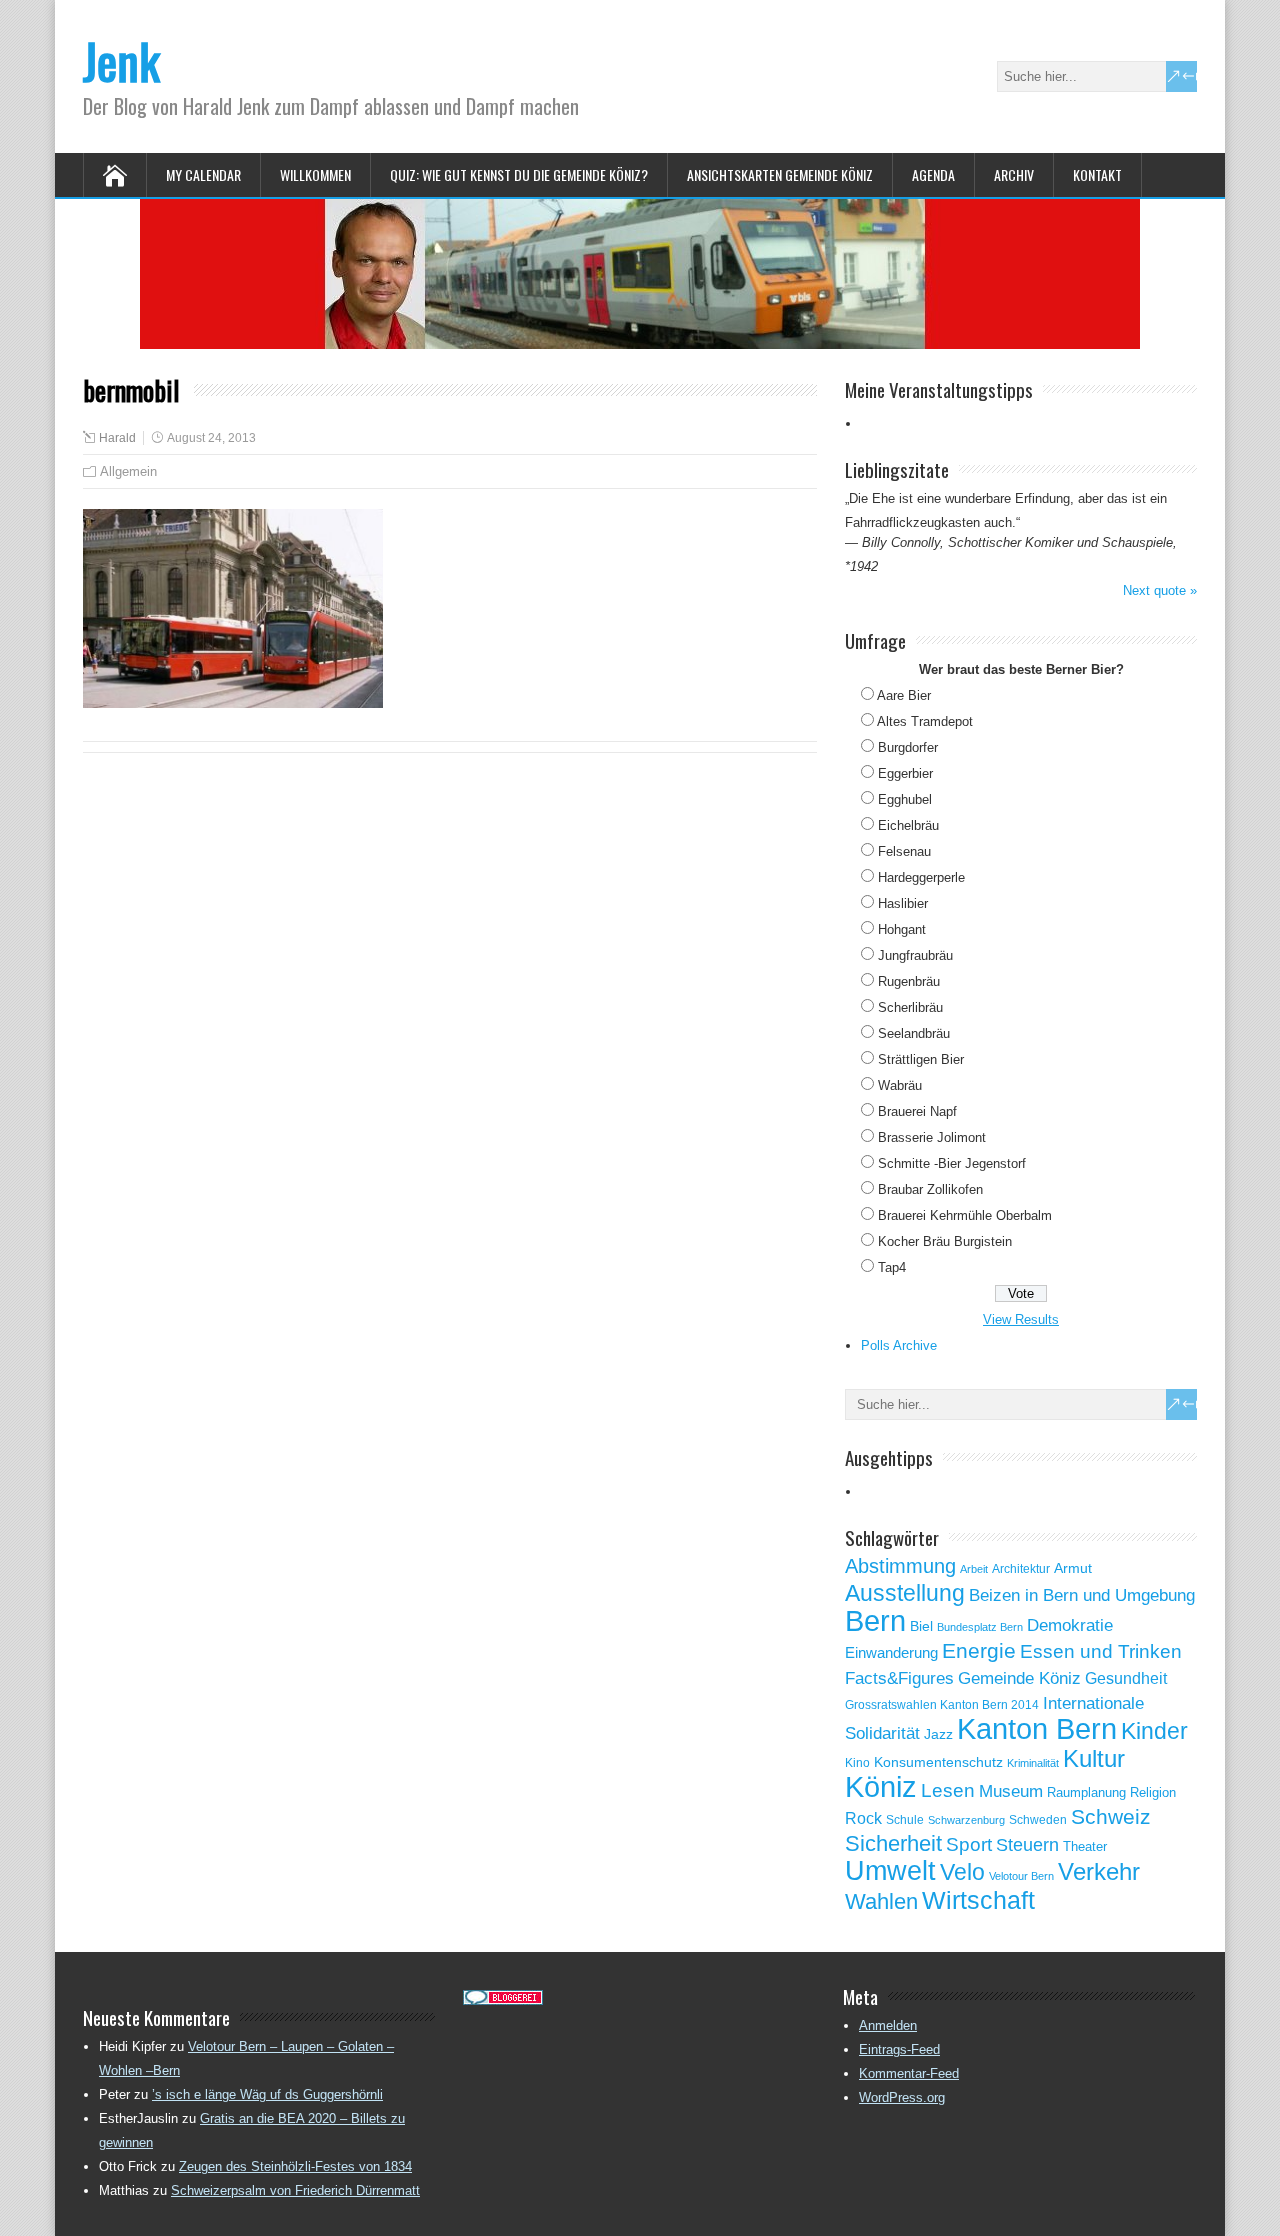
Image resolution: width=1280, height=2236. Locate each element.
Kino (857, 1763)
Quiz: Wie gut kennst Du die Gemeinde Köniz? (519, 174)
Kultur (1094, 1758)
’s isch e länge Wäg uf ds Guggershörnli (267, 2094)
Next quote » (1160, 590)
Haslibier (903, 903)
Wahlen (881, 1902)
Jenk (121, 60)
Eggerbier (905, 773)
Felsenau (904, 851)
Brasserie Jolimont (932, 1137)
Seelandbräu (914, 1033)
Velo (962, 1872)
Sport (969, 1844)
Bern (875, 1620)
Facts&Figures (899, 1678)
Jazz (938, 1734)
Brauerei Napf (917, 1111)
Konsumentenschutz (938, 1762)
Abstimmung (900, 1566)
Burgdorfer (908, 747)
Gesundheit (1126, 1678)
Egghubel (905, 799)
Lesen (948, 1790)
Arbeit (974, 1569)
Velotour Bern (1021, 1876)
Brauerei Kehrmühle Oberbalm (965, 1215)
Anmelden (888, 2025)
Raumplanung (1086, 1792)
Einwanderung (891, 1652)
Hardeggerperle (921, 877)
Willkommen (315, 174)
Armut (1073, 1568)
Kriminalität (1033, 1763)
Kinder (1154, 1731)
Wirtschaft (978, 1900)
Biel (921, 1626)
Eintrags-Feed (899, 2049)
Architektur (1021, 1569)
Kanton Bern (1037, 1729)
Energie (979, 1650)
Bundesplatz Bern (980, 1627)
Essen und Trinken (1101, 1651)
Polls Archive (899, 1345)
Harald (117, 438)
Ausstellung (905, 1593)
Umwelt (890, 1871)
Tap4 (892, 1267)
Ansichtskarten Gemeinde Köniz (780, 174)
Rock (863, 1818)
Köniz (881, 1787)
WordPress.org (902, 2097)
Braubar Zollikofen (930, 1189)
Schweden (1038, 1820)
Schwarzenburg (966, 1820)
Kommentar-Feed (909, 2073)
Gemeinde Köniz (1019, 1678)
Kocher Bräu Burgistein (945, 1241)
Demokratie (1070, 1625)
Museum (1011, 1791)
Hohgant (902, 929)
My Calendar (203, 174)
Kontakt (1097, 174)
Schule (905, 1820)
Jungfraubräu (915, 955)
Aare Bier (904, 695)
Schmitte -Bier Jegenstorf (952, 1163)
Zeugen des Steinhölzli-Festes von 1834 (295, 2166)
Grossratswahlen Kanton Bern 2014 (942, 1705)
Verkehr (1099, 1872)
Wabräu (900, 1085)
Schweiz (1111, 1816)
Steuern (1027, 1845)
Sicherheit (893, 1843)
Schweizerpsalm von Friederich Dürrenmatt (295, 2190)
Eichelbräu (908, 825)
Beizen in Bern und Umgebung (1082, 1595)
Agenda (933, 174)
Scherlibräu (910, 1007)
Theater (1085, 1846)
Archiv (1014, 174)
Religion (1153, 1792)
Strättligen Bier (921, 1059)
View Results (1021, 1319)
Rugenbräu (909, 981)
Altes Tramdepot (925, 721)
